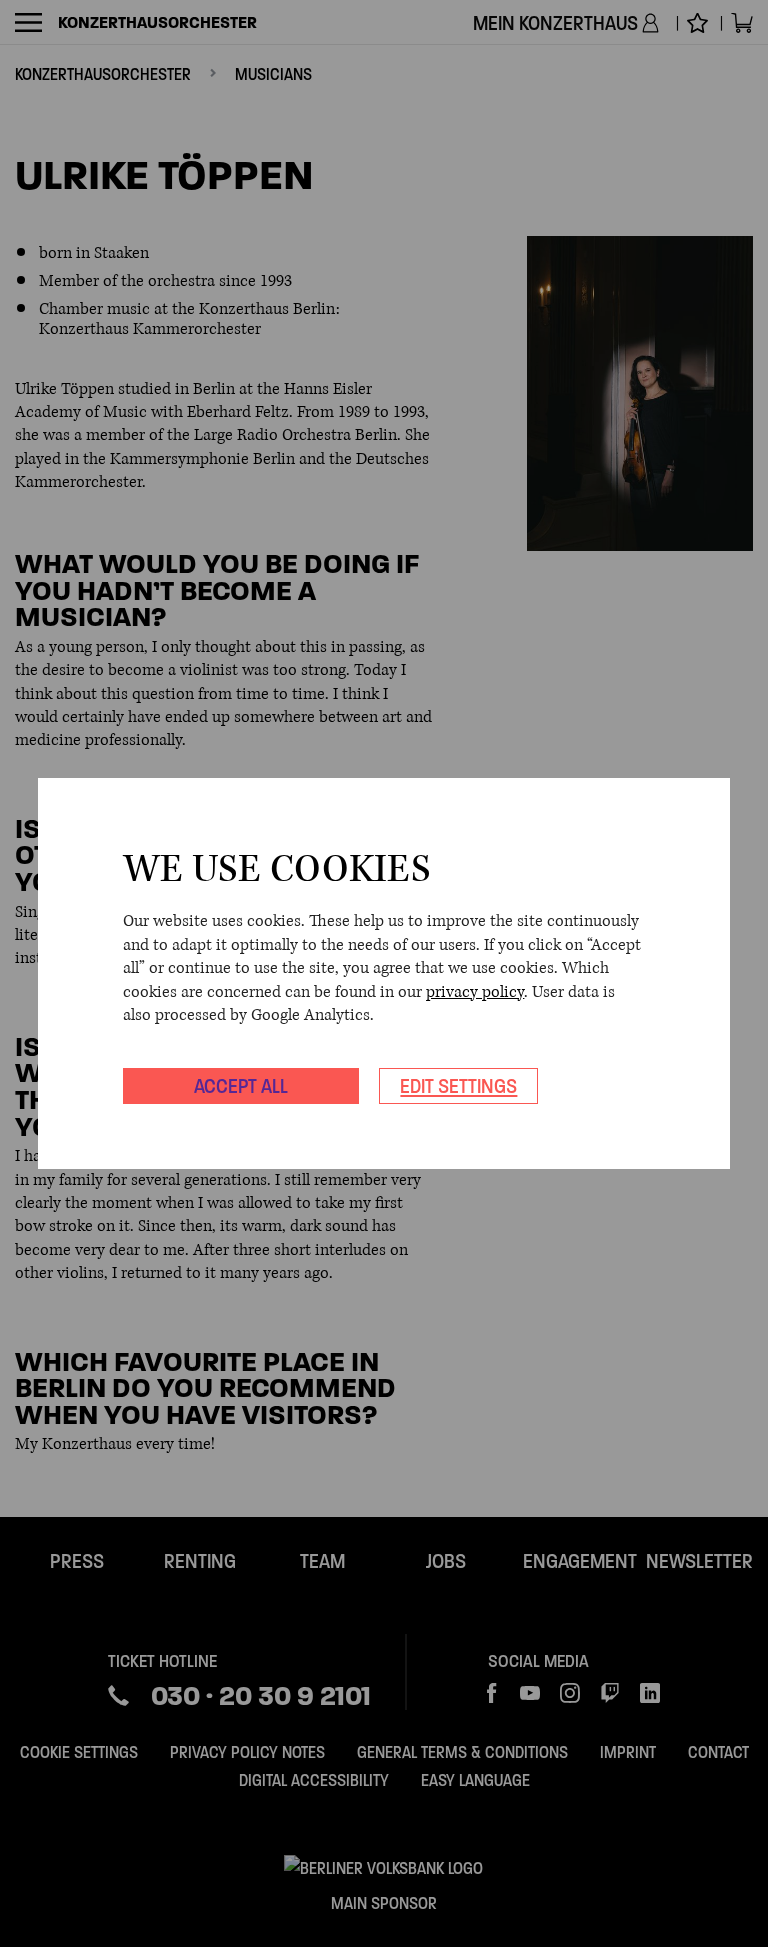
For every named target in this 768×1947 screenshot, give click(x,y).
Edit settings (458, 1086)
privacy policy (475, 992)
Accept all (241, 1086)
